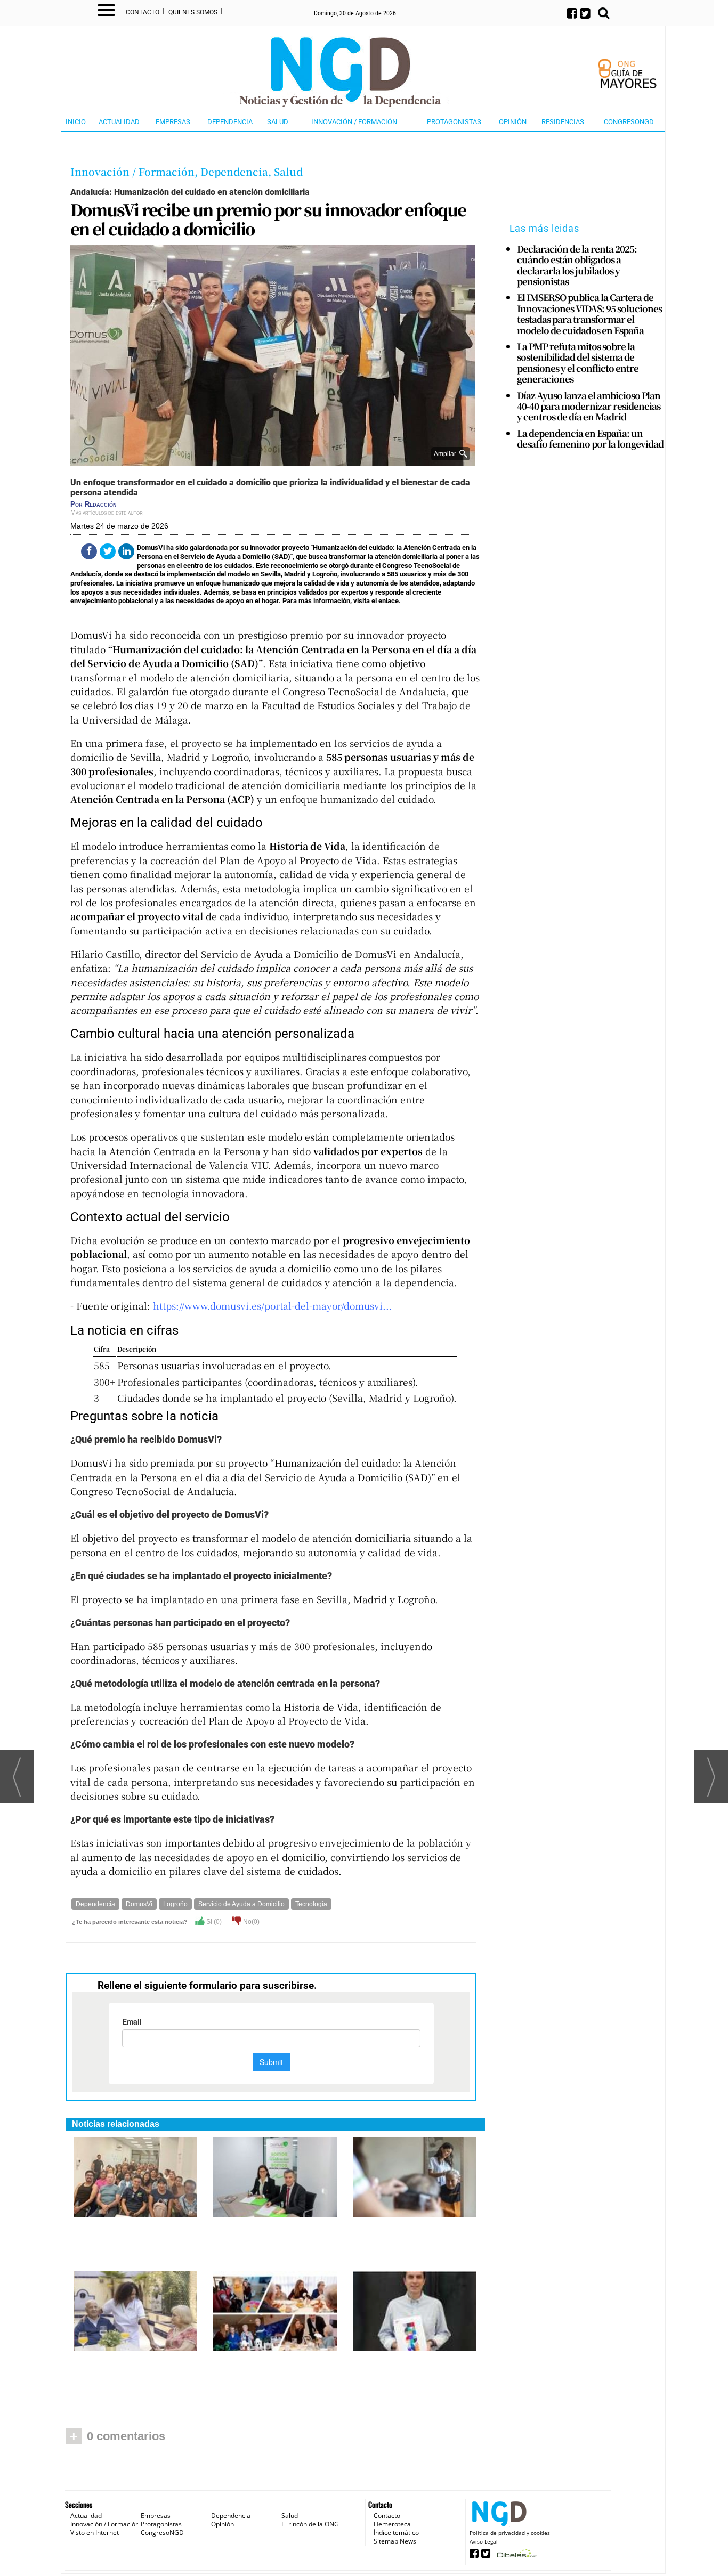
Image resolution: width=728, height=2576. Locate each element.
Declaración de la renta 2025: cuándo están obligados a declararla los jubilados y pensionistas (577, 265)
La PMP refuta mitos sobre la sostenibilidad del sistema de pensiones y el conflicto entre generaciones (578, 363)
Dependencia (230, 122)
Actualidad (119, 122)
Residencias (563, 122)
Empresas (173, 122)
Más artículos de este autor (107, 513)
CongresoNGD (629, 122)
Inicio (76, 122)
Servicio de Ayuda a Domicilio (241, 1904)
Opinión (513, 122)
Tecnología (311, 1904)
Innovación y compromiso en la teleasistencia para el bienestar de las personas (135, 2235)
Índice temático (396, 2533)
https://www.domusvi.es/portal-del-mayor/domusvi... (273, 1306)
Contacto (143, 12)
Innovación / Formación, (135, 171)
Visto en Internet (95, 2533)
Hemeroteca (392, 2524)
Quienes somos (193, 12)
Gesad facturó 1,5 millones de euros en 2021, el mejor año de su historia (414, 2369)
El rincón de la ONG (310, 2524)
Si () (213, 1922)
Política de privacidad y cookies (510, 2533)
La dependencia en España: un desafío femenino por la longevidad (590, 439)
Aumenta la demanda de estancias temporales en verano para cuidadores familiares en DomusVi (131, 2375)
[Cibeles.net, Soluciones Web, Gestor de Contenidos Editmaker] (516, 2557)
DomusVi (139, 1904)
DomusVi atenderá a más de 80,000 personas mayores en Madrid (411, 2235)
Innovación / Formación (354, 122)
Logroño (175, 1904)
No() (250, 1922)
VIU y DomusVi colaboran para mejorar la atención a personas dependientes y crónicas (273, 2241)
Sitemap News (395, 2541)
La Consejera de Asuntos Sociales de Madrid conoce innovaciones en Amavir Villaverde (275, 2375)
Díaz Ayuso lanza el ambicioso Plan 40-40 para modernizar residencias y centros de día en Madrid (589, 406)
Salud (278, 122)
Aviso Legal (484, 2541)
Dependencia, (237, 171)
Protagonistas (454, 122)
